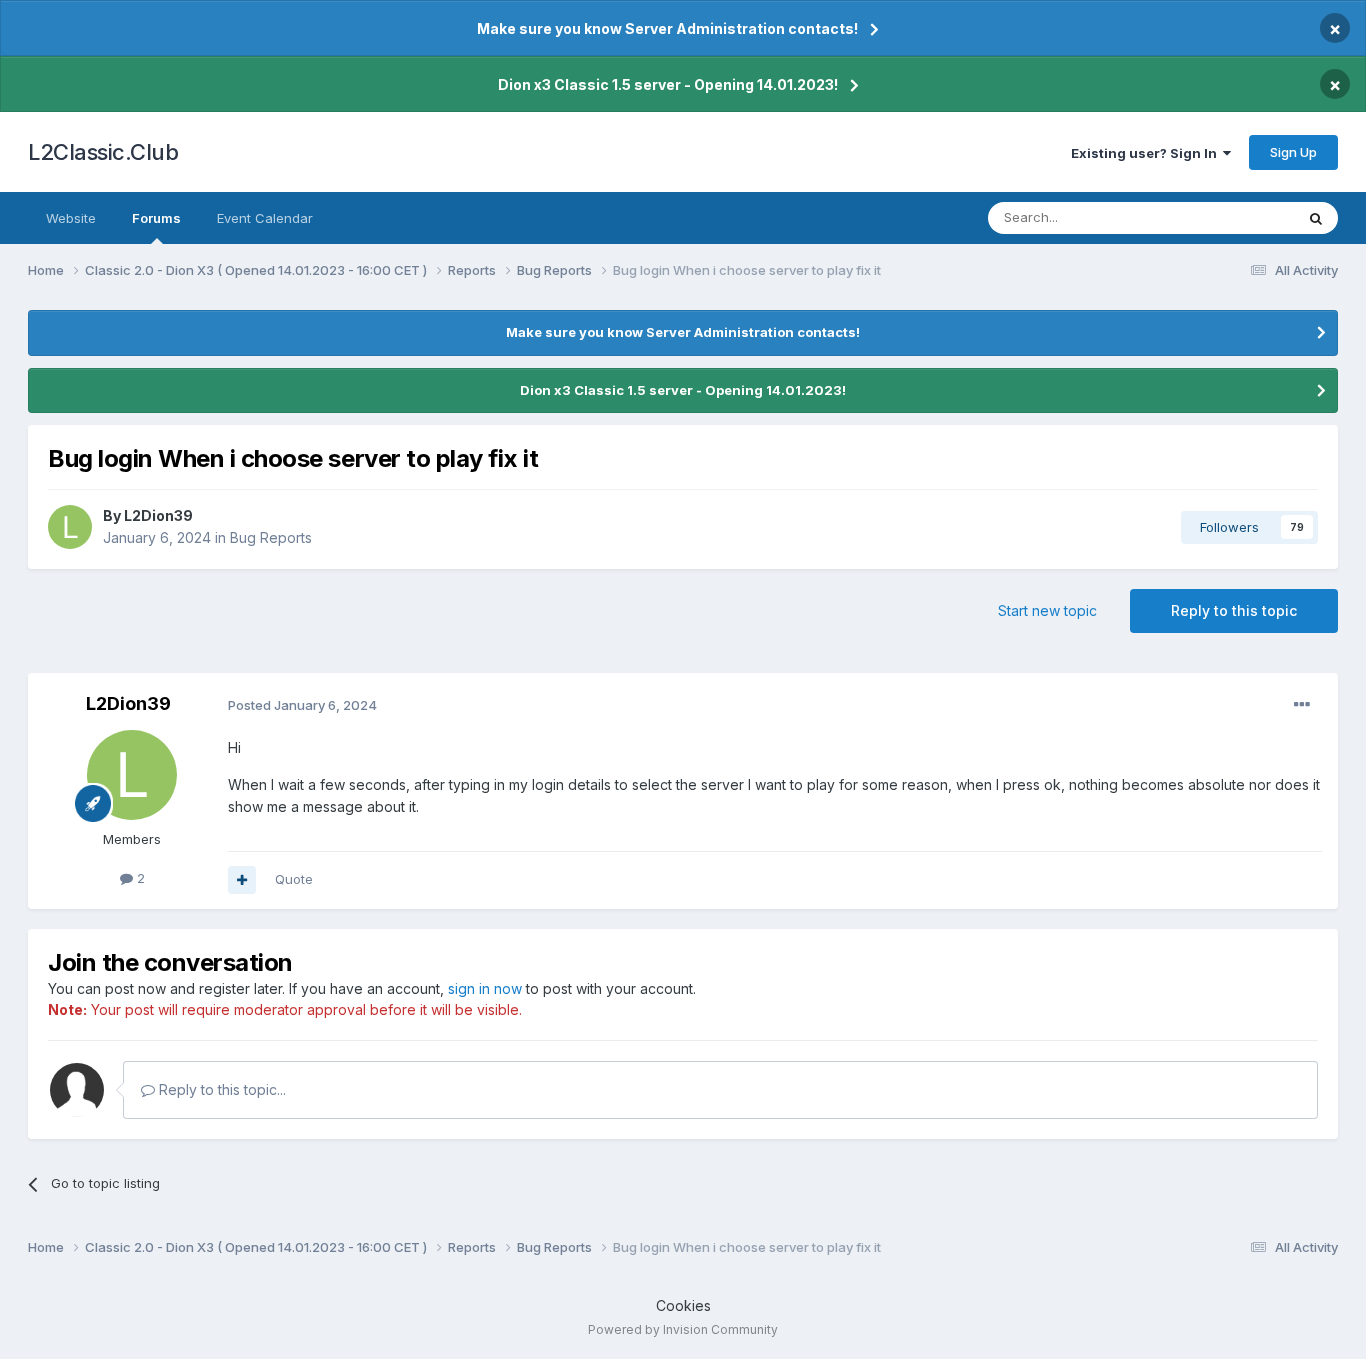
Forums (156, 218)
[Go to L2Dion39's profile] (70, 527)
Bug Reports (271, 537)
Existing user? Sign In (1147, 153)
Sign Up (1293, 152)
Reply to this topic (1234, 610)
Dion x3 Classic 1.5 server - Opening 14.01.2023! (668, 84)
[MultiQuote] (242, 880)
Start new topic (1047, 610)
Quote (294, 879)
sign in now (485, 988)
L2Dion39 (158, 515)
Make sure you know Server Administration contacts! (667, 28)
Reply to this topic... (220, 1089)
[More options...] (1302, 705)
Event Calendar (265, 218)
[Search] (1316, 218)
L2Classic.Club (103, 152)
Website (71, 218)
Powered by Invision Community (683, 1329)
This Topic (1235, 217)
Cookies (683, 1305)
